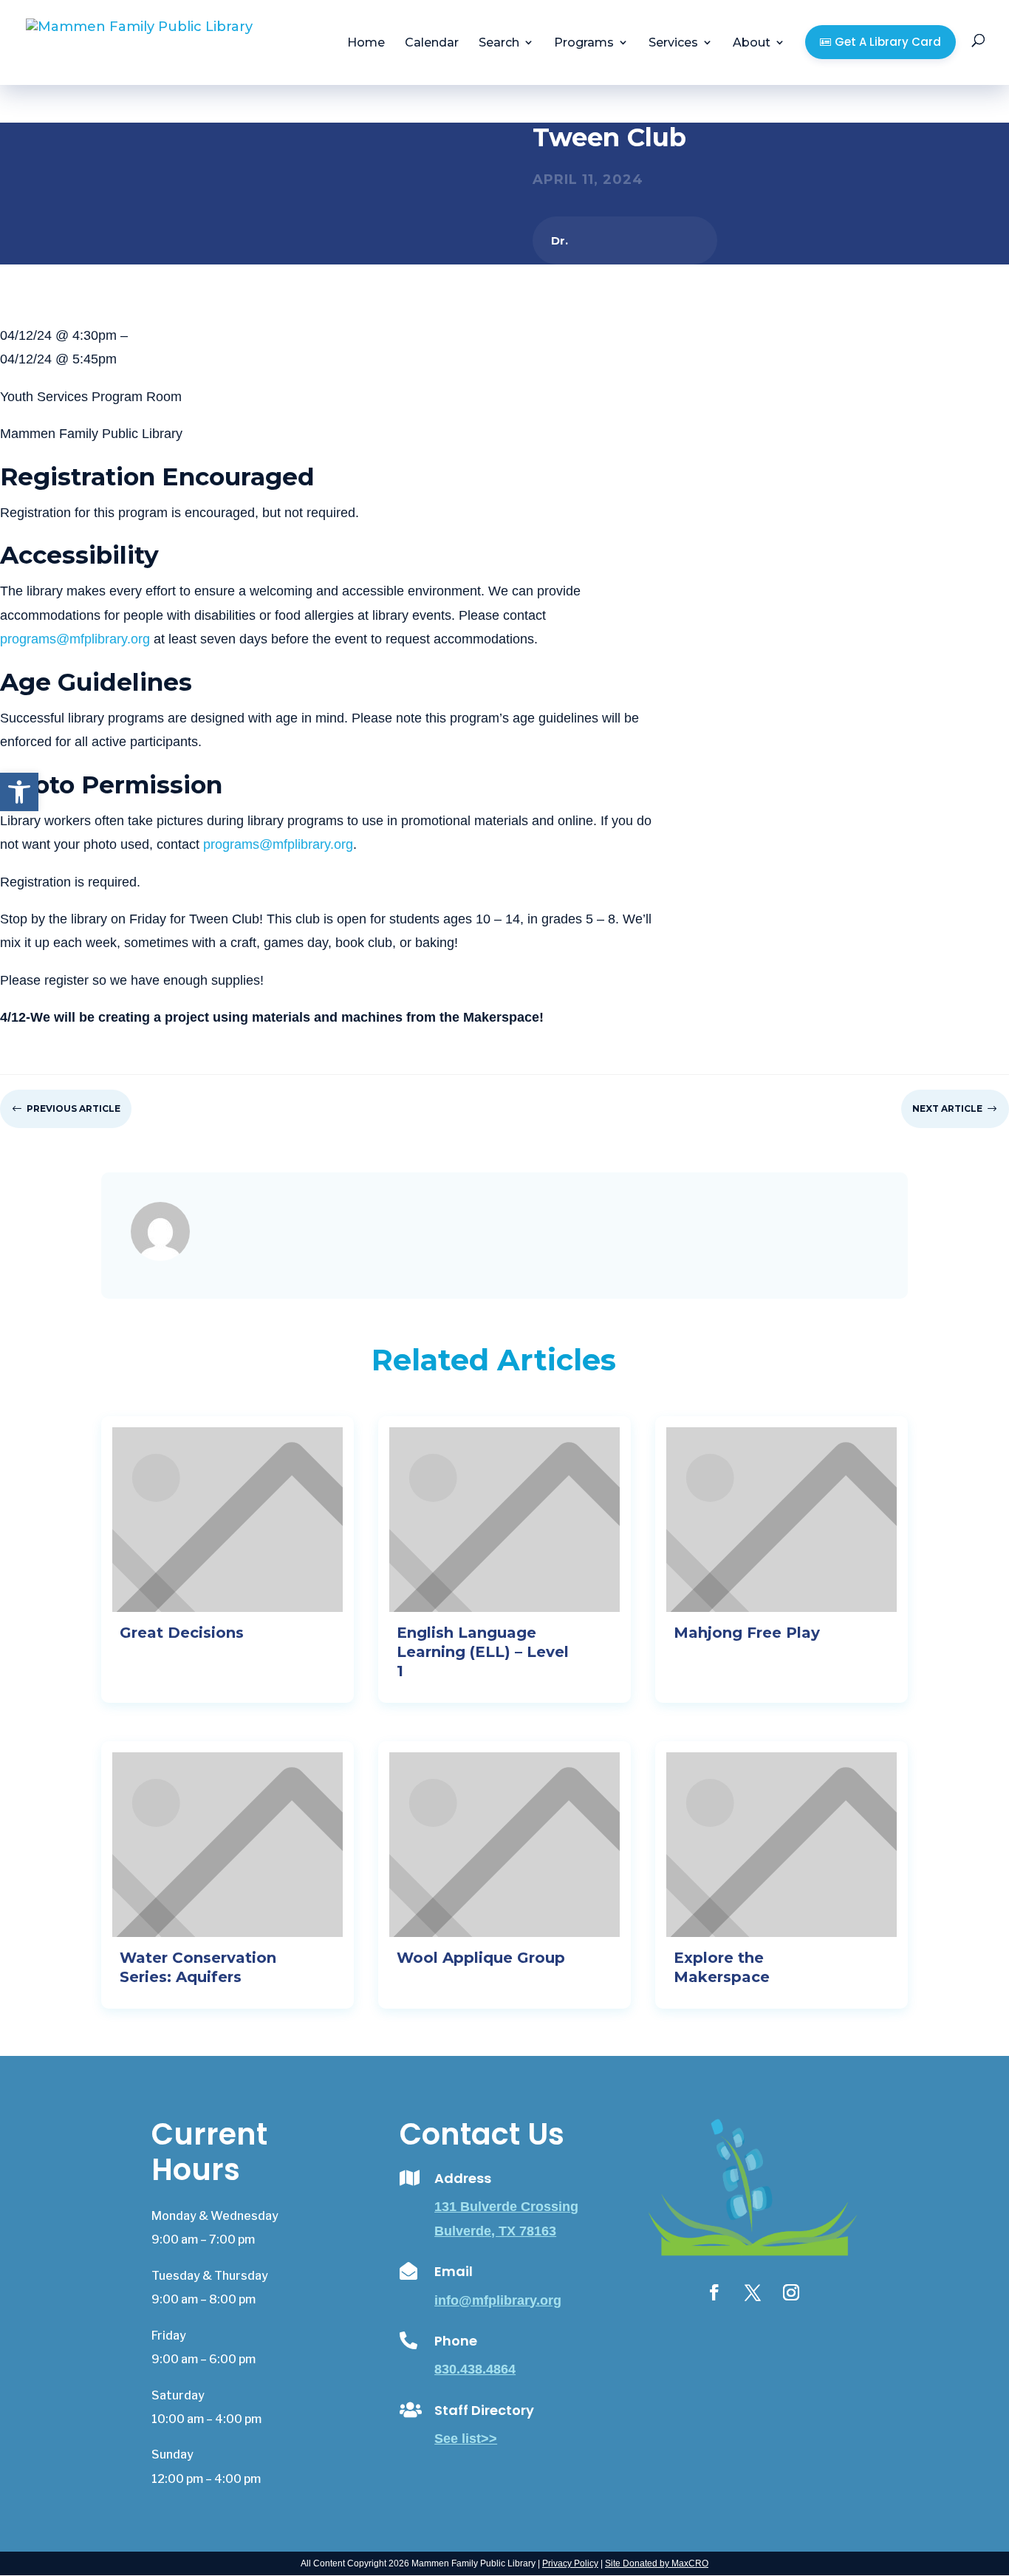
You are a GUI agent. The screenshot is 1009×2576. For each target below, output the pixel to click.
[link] (19, 792)
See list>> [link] (466, 2439)
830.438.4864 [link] (475, 2369)
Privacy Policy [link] (570, 2563)
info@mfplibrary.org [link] (498, 2300)
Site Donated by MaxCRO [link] (657, 2563)
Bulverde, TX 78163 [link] (495, 2231)
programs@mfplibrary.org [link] (75, 639)
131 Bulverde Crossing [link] (506, 2207)
